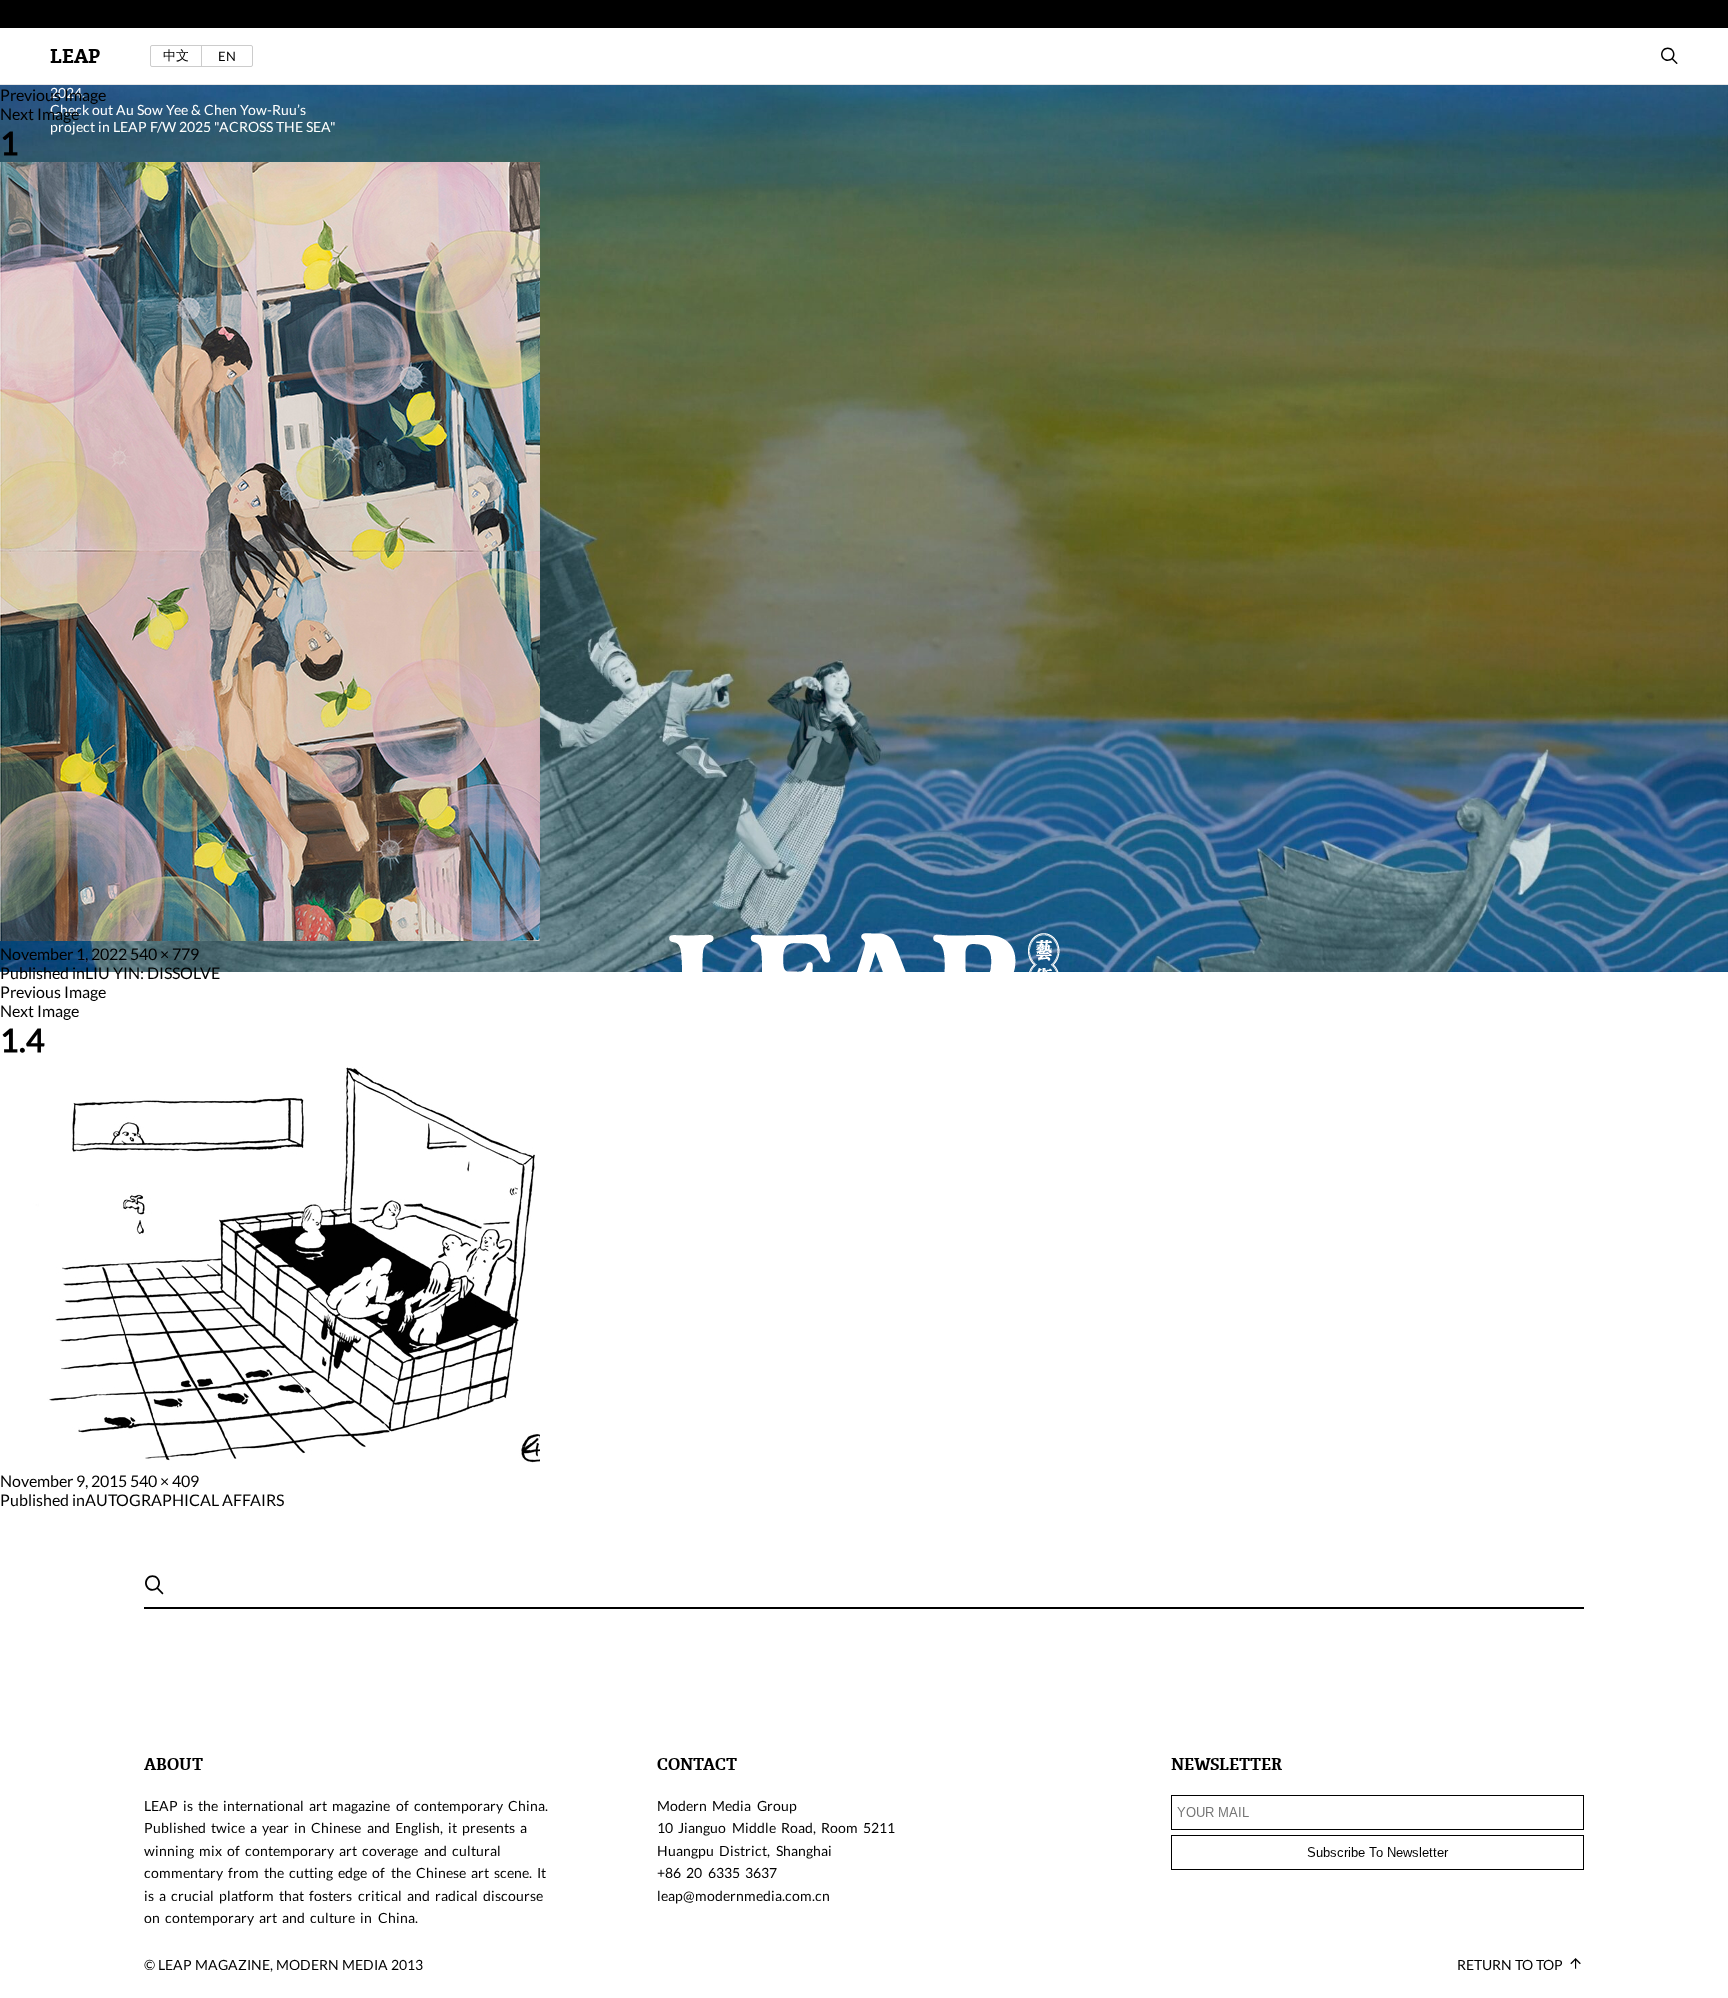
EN (227, 56)
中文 (176, 55)
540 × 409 (164, 1480)
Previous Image (53, 94)
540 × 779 (164, 953)
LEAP (75, 56)
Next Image (39, 113)
